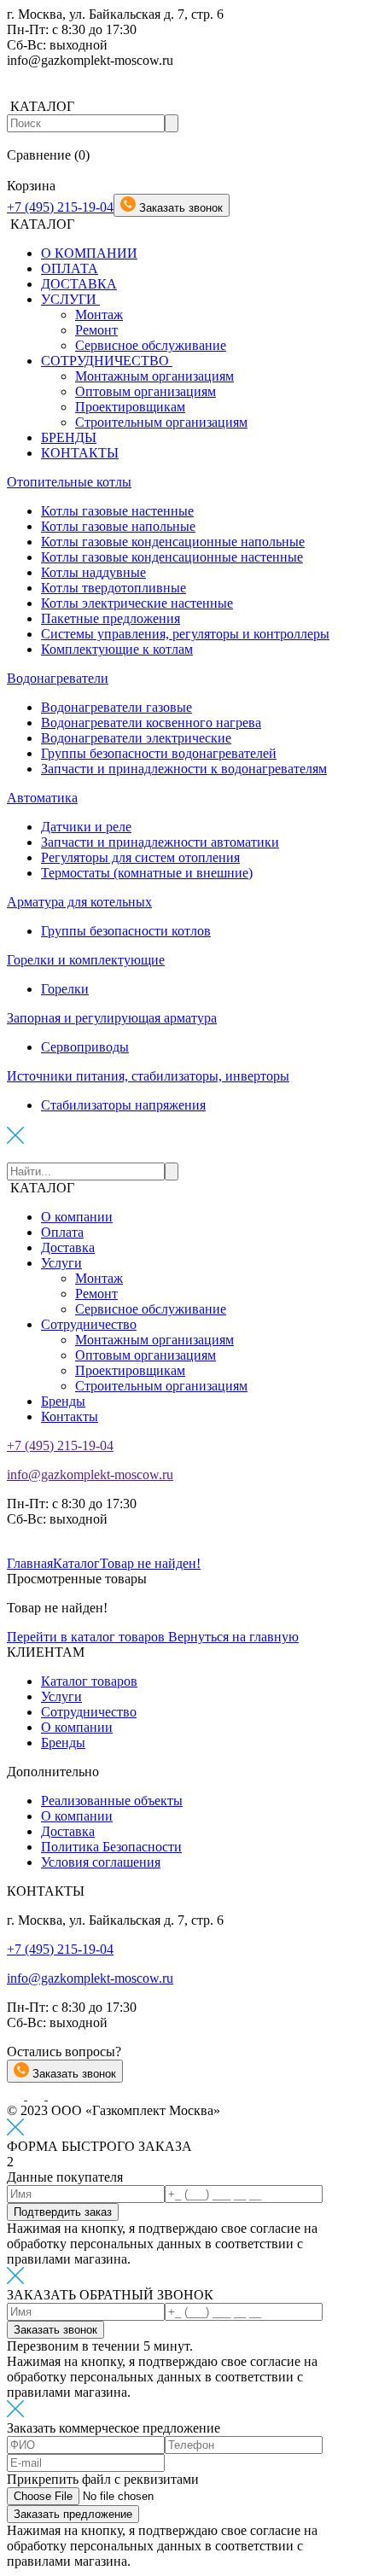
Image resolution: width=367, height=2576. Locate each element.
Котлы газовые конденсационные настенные (172, 557)
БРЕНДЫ (69, 437)
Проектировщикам (130, 407)
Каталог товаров (89, 1681)
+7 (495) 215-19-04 (60, 207)
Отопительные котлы (69, 482)
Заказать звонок (73, 2074)
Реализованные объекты (112, 1801)
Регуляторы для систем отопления (140, 857)
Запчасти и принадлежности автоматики (160, 842)
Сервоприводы (85, 1047)
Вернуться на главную (233, 1637)
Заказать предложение (73, 2514)
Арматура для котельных (79, 902)
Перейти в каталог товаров (87, 1637)
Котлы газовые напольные (118, 526)
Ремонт (96, 330)
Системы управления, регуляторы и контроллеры (185, 634)
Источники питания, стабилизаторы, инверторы (148, 1076)
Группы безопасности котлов (126, 931)
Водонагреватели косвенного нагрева (151, 723)
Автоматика (42, 798)
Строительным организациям (161, 422)
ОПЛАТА (70, 268)
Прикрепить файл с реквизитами (103, 2479)
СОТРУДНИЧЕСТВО (107, 361)
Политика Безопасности (111, 1847)
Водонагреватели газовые (117, 707)
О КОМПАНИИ (89, 253)
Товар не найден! (150, 1563)
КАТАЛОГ (42, 1188)
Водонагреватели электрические (136, 738)
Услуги (61, 1263)
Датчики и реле (86, 827)
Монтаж (99, 315)
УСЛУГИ (70, 299)
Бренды (63, 1401)
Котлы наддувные (93, 572)
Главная (30, 1563)
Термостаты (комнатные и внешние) (147, 873)
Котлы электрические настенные (137, 603)
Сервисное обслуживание (151, 345)
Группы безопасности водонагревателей (159, 753)
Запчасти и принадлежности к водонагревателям (184, 769)
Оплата (62, 1232)
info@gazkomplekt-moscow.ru (90, 1474)
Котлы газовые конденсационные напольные (173, 542)
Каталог (76, 1563)
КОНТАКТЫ (80, 453)
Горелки (65, 989)
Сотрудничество (89, 1324)
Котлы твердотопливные (114, 588)
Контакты (70, 1416)
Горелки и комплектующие (86, 960)
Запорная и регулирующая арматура (112, 1018)
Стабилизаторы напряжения (123, 1105)
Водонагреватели (58, 678)
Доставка (68, 1247)
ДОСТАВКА (79, 284)
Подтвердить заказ (63, 2212)
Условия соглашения (101, 1862)
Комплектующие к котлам (117, 649)
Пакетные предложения (111, 618)
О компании (77, 1217)
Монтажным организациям (154, 376)
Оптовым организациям (146, 391)
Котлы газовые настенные (117, 511)
